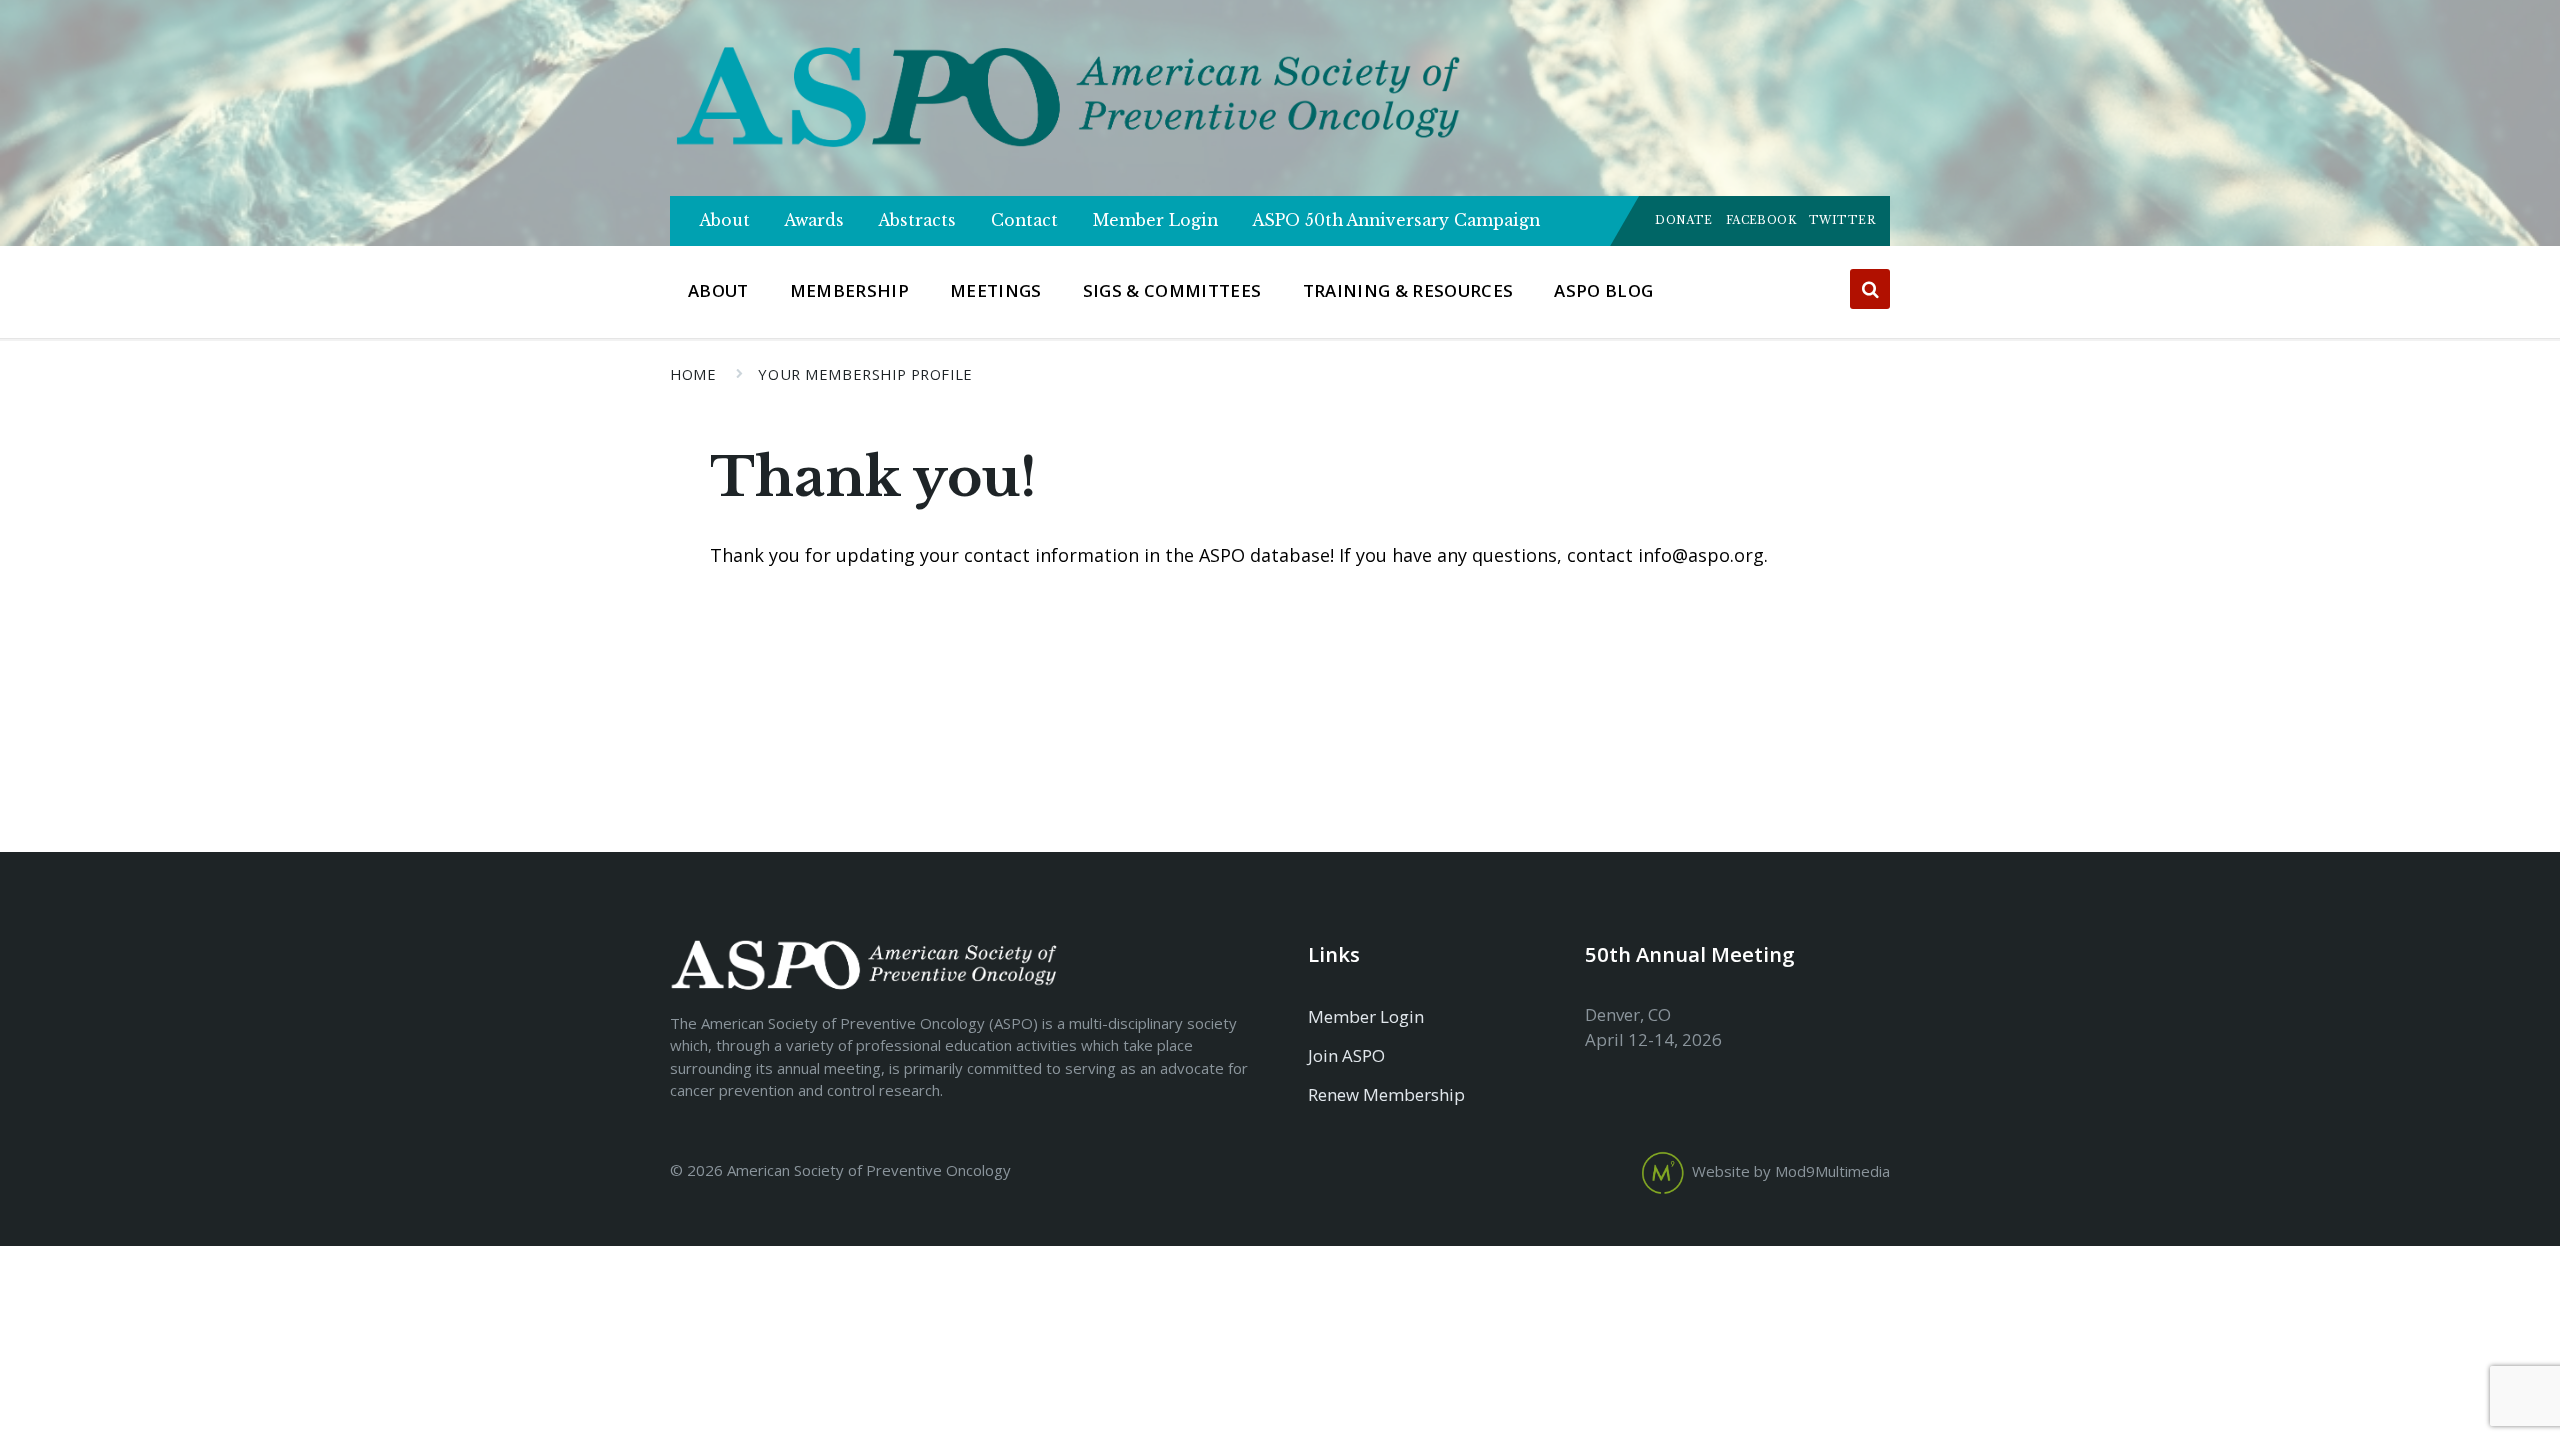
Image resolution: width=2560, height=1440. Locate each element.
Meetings (996, 290)
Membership (849, 290)
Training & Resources (1408, 290)
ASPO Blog (1603, 290)
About (725, 220)
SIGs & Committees (1172, 290)
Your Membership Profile (865, 374)
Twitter (1842, 220)
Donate (1684, 220)
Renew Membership (1386, 1094)
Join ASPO (1346, 1055)
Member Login (1155, 220)
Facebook (1761, 220)
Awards (814, 220)
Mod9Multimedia (1832, 1172)
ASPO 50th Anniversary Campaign (1396, 220)
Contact (1024, 220)
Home (693, 374)
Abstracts (917, 220)
